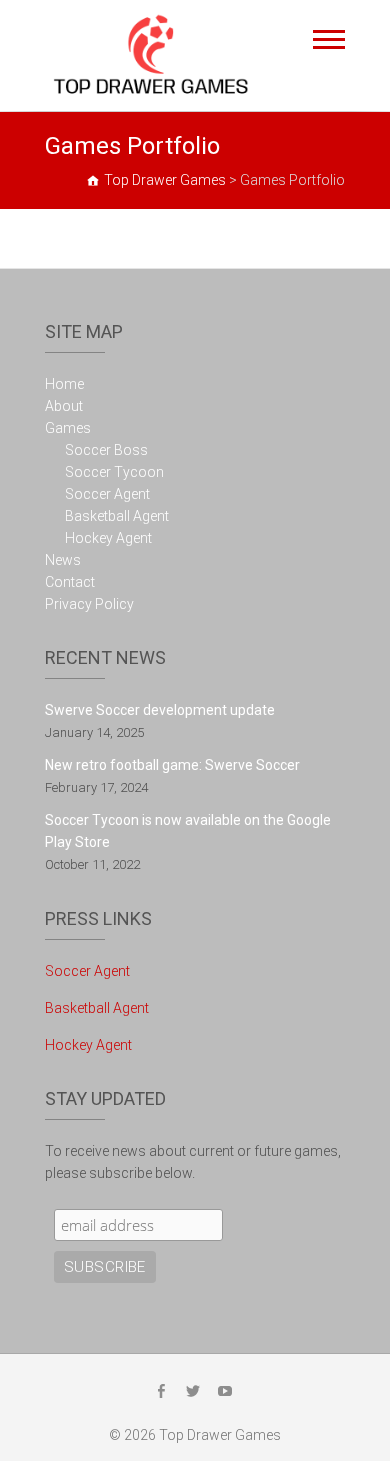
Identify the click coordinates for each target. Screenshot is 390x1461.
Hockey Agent (108, 538)
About (64, 406)
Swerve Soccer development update (160, 710)
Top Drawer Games (220, 1435)
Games (68, 428)
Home (64, 384)
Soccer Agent (107, 494)
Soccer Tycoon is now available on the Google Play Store (188, 831)
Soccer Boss (106, 450)
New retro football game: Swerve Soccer (172, 765)
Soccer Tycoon (114, 472)
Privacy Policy (89, 604)
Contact (70, 582)
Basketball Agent (117, 516)
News (63, 560)
